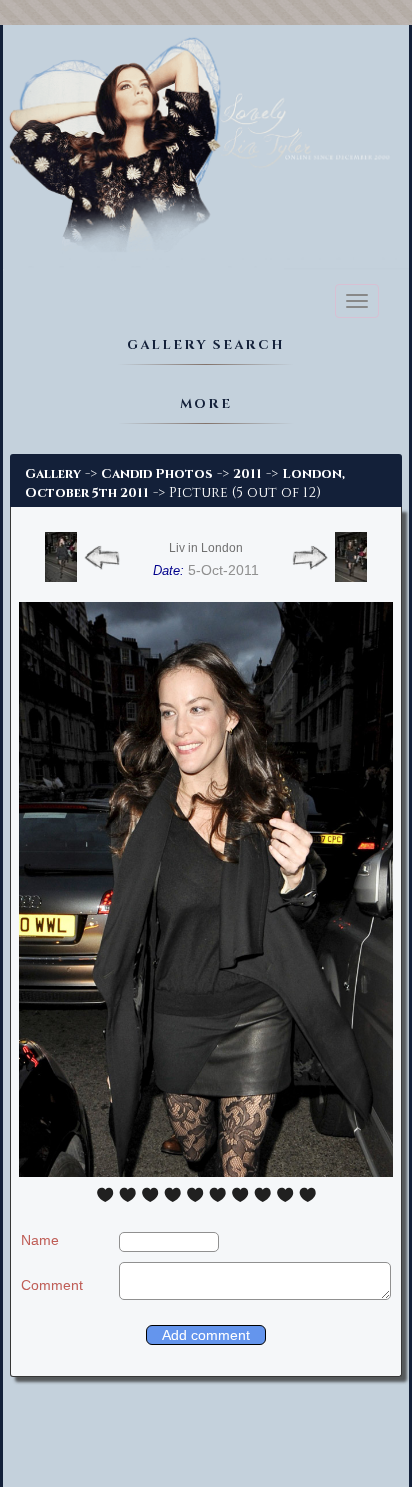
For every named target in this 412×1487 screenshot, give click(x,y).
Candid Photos (157, 474)
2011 (247, 474)
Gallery (53, 474)
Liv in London (206, 548)
